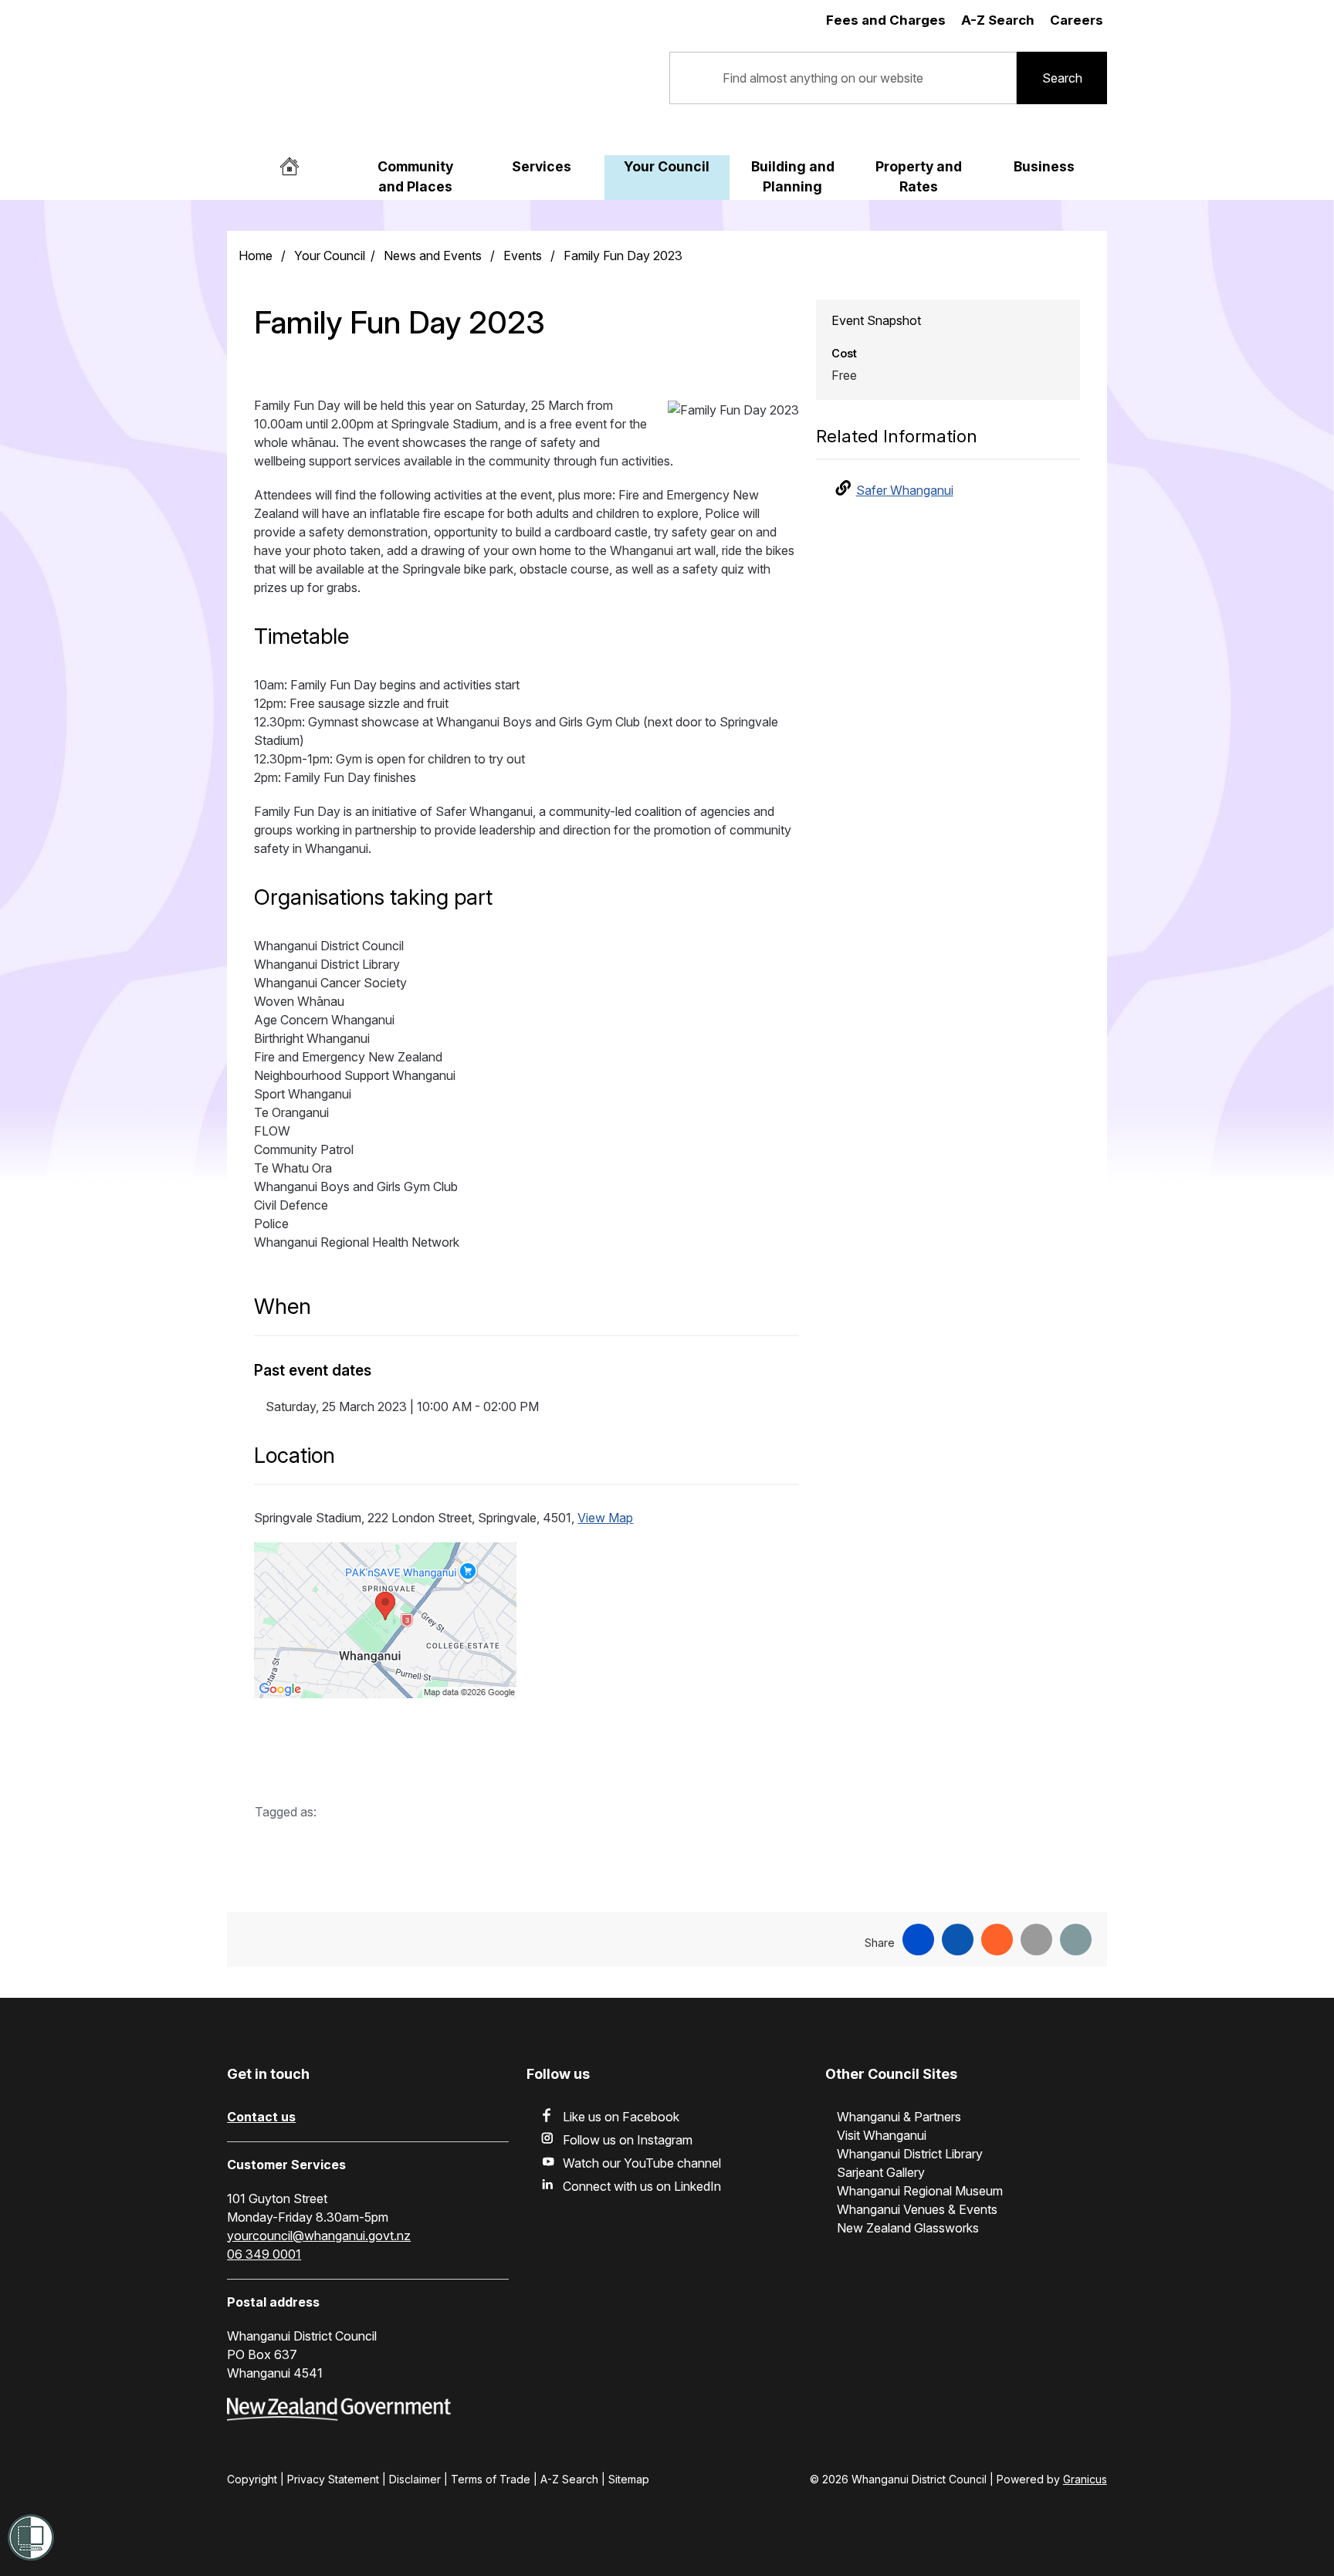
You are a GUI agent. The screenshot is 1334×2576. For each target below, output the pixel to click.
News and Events (434, 256)
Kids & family (375, 1851)
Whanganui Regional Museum (920, 2191)
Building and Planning (793, 176)
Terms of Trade (491, 2479)
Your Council (667, 166)
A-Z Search (569, 2479)
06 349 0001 (264, 2254)
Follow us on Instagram (628, 2140)
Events (524, 256)
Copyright (252, 2479)
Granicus (1085, 2479)
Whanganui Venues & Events (917, 2209)
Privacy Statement (333, 2479)
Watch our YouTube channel (642, 2163)
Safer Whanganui (905, 490)
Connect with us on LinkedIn (642, 2186)
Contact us (261, 2117)
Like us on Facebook (621, 2117)
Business (1044, 166)
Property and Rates (919, 176)
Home (256, 256)
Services (542, 166)
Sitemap (629, 2479)
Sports (440, 1851)
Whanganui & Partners (899, 2117)
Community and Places (415, 176)
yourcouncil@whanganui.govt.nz (319, 2236)
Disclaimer (415, 2479)
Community (299, 1851)
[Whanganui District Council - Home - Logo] (381, 90)
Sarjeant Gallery (881, 2172)
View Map (605, 1518)
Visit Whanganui (882, 2135)
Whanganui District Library (910, 2154)
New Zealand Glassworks (908, 2228)
